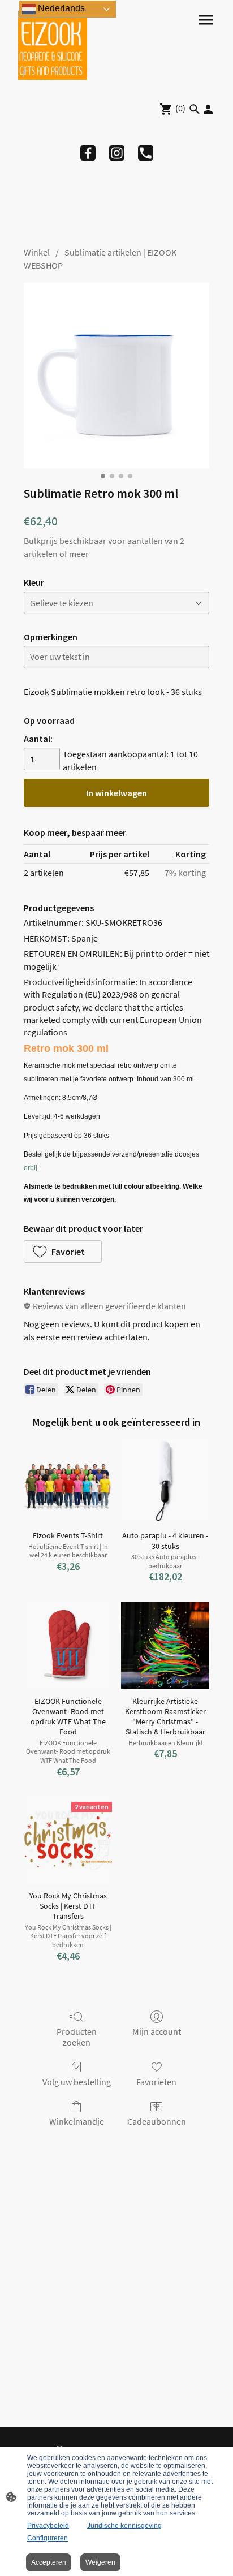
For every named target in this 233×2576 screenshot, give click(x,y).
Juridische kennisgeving (124, 2526)
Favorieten (156, 2082)
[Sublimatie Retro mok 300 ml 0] (116, 376)
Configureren (48, 2538)
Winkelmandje (77, 2121)
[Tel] (146, 153)
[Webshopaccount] (208, 109)
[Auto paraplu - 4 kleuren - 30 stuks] (165, 1480)
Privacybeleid (48, 2526)
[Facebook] (88, 153)
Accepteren (49, 2562)
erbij (31, 1168)
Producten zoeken (77, 2037)
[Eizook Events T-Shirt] (68, 1480)
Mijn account (157, 2031)
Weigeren (100, 2562)
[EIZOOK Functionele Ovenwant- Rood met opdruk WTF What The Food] (68, 1646)
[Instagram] (117, 153)
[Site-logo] (53, 45)
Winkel (37, 252)
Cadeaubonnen (157, 2121)
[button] (63, 1252)
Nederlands (60, 8)
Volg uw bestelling (77, 2082)
